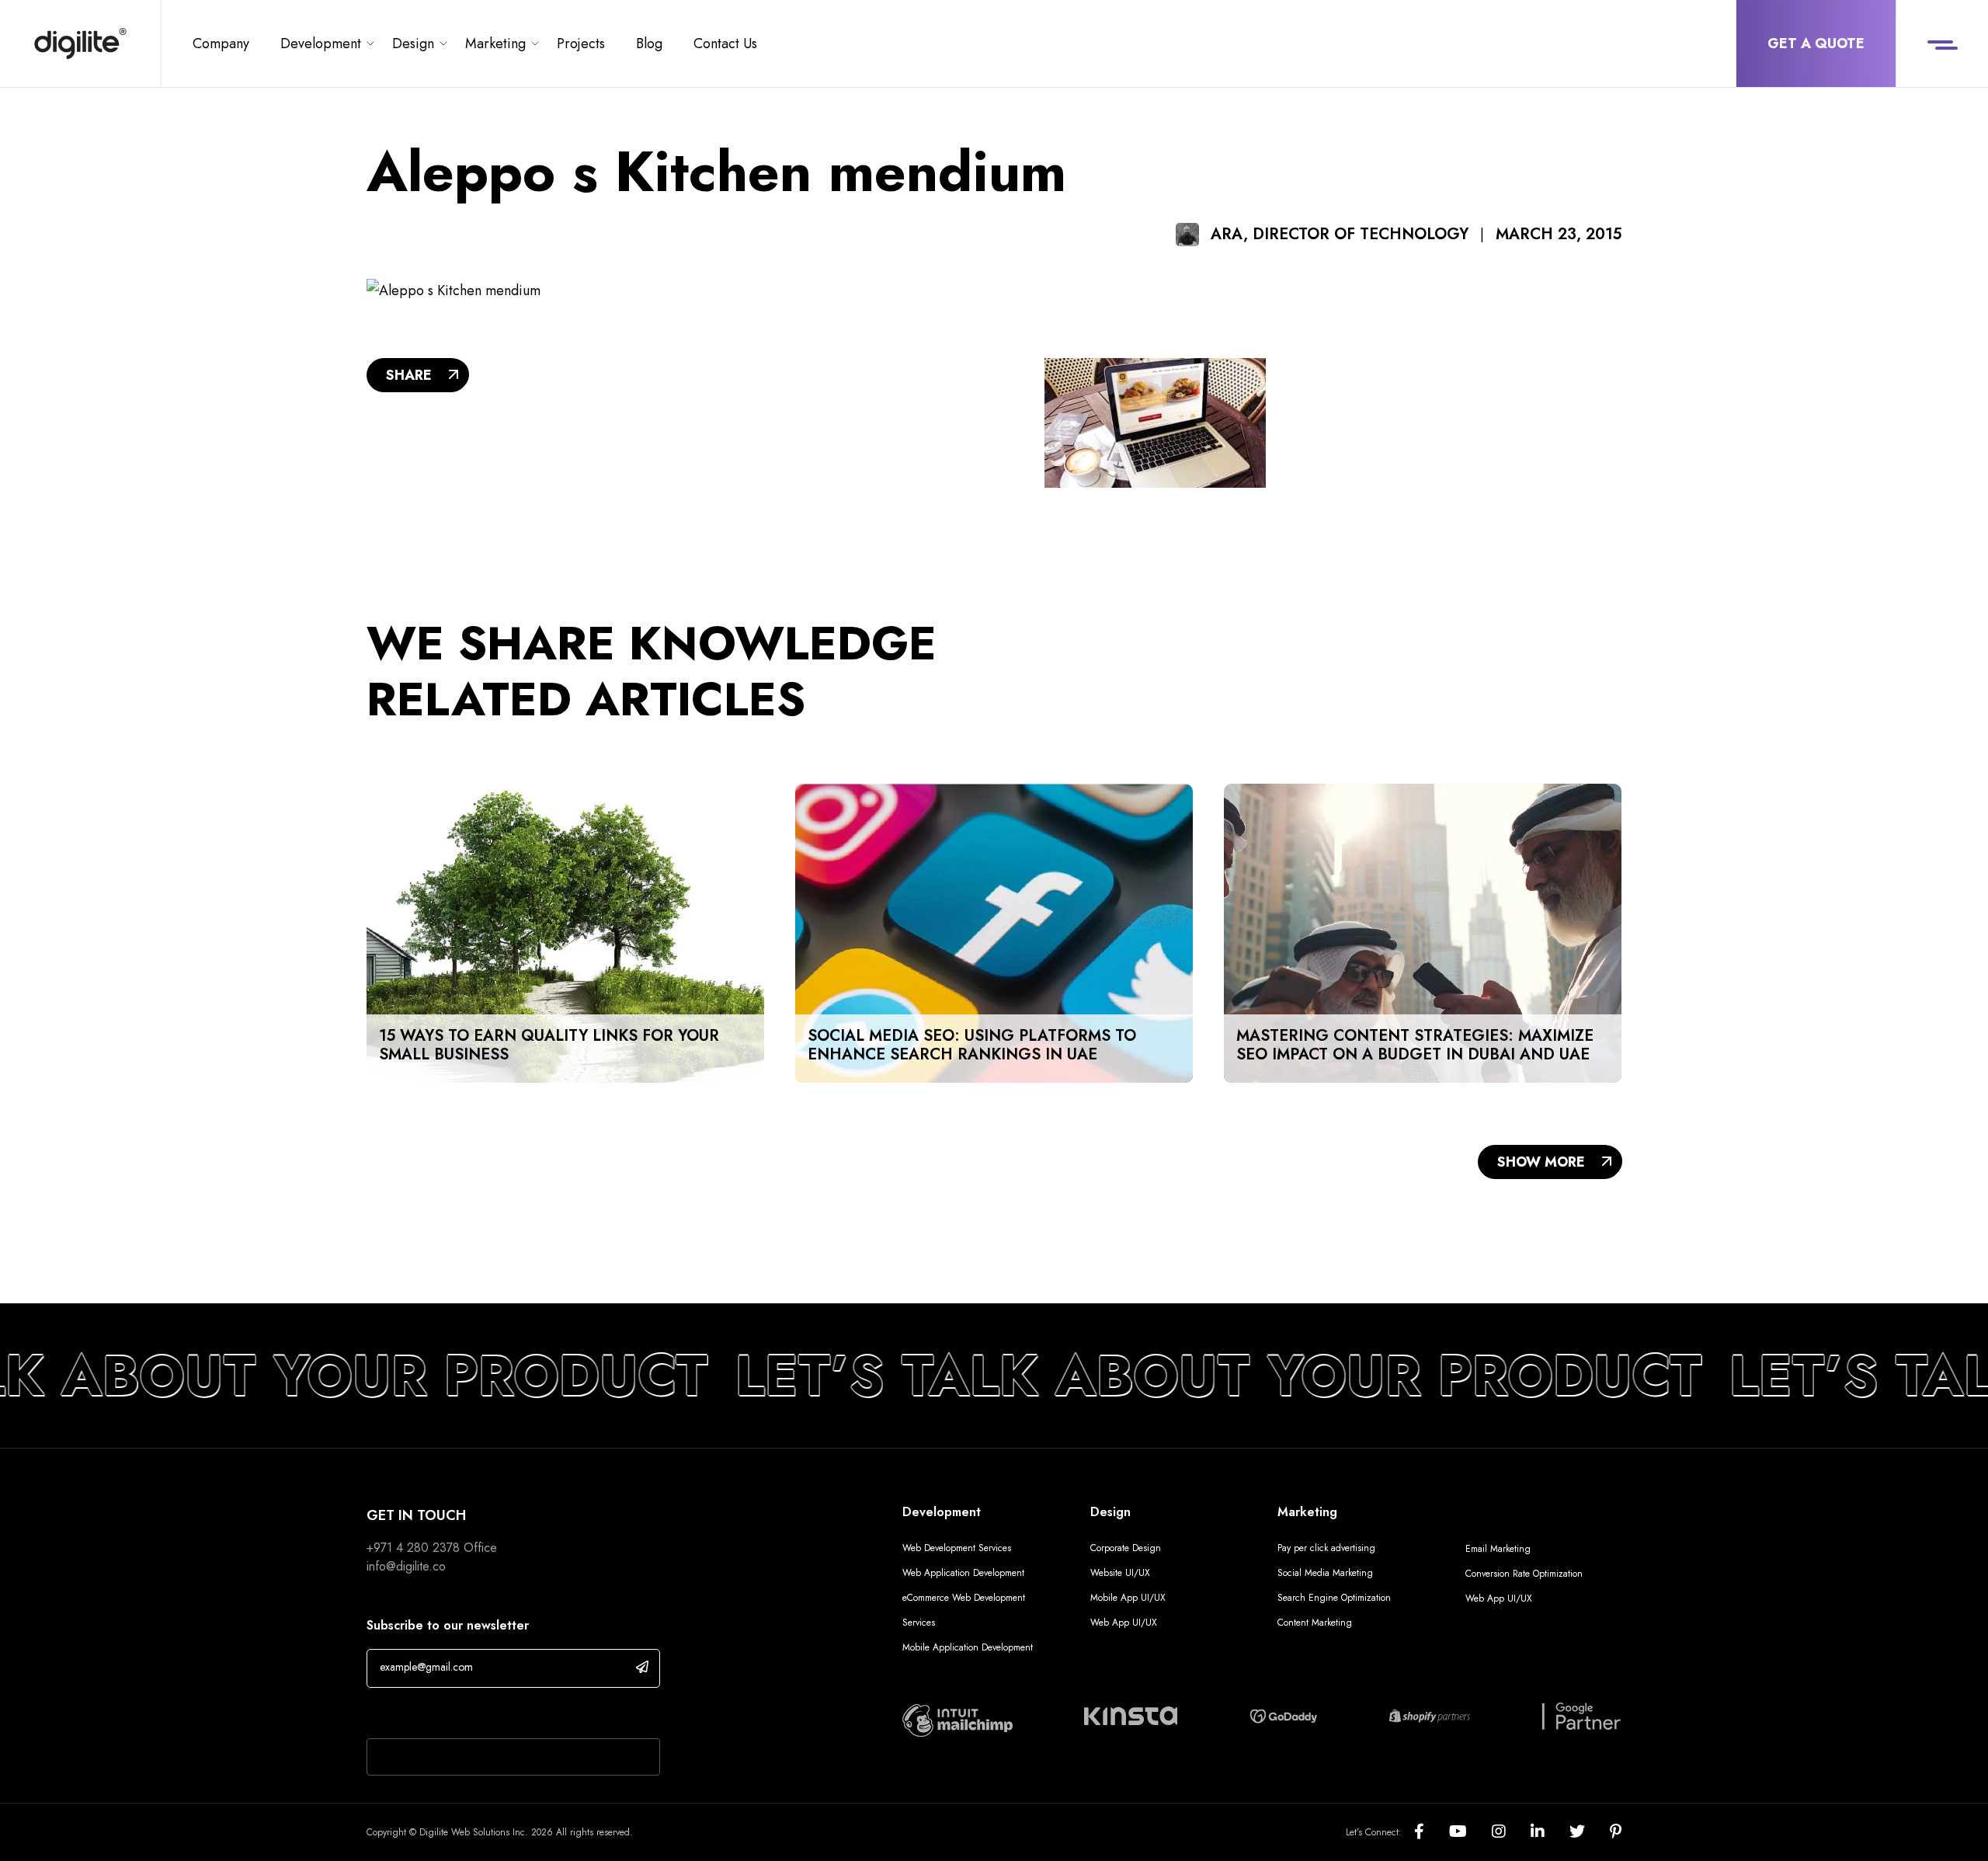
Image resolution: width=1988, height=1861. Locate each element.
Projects (581, 43)
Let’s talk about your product (1176, 1376)
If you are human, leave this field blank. (484, 1715)
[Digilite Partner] (958, 1720)
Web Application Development (963, 1573)
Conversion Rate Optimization (1524, 1574)
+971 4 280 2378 (413, 1548)
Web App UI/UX (1124, 1623)
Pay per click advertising (1326, 1548)
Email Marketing (1498, 1549)
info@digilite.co (406, 1566)
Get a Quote (1816, 43)
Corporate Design (1126, 1548)
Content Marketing (1315, 1623)
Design (413, 43)
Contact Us (725, 43)
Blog (649, 43)
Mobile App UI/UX (1128, 1598)
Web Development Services (957, 1548)
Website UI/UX (1120, 1573)
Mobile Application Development (968, 1647)
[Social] (1432, 1832)
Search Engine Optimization (1334, 1598)
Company (221, 43)
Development (321, 43)
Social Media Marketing (1325, 1573)
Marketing (495, 43)
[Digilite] (80, 43)
